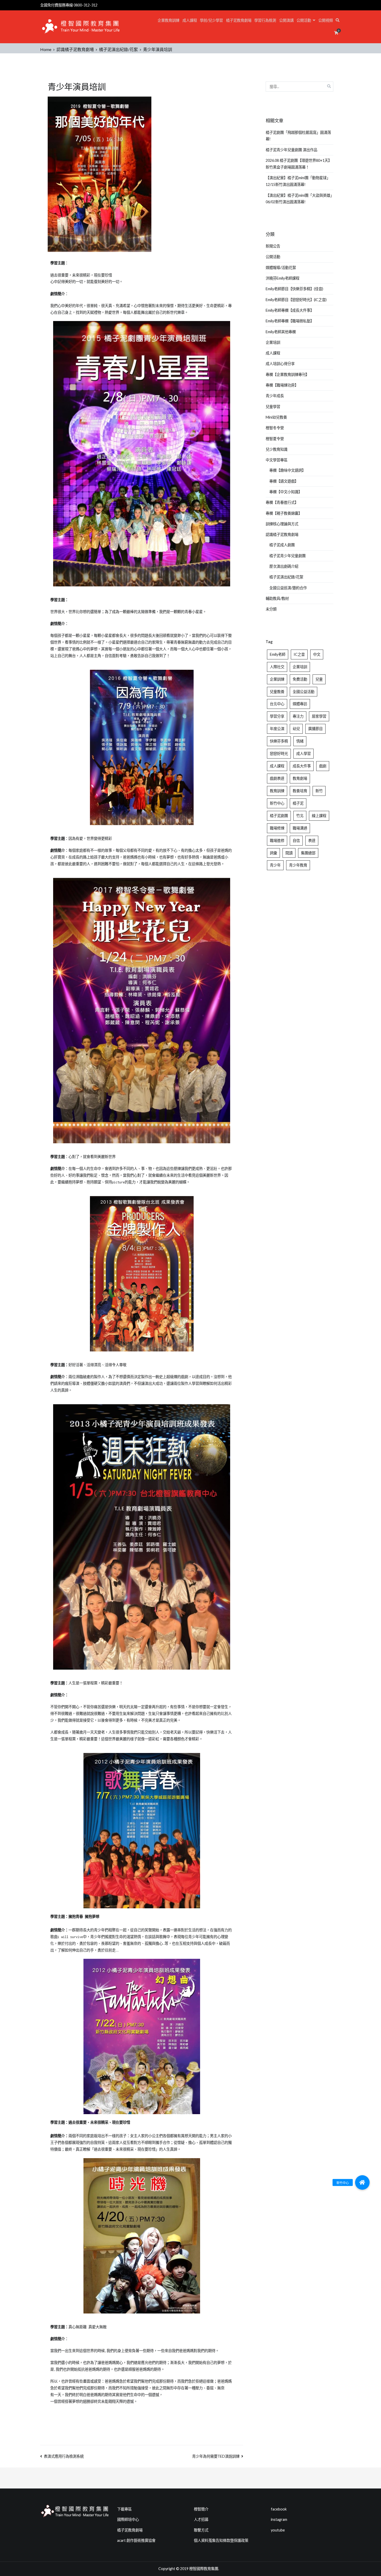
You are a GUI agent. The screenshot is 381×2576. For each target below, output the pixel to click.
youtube (278, 2530)
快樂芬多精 (279, 741)
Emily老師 (278, 654)
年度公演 (277, 729)
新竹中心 (277, 803)
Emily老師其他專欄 (281, 332)
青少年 (275, 865)
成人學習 (304, 754)
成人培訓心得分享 (280, 364)
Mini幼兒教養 (276, 417)
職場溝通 (300, 828)
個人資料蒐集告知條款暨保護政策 (221, 2540)
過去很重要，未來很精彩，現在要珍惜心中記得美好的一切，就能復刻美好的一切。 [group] (87, 279)
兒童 (319, 679)
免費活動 (300, 679)
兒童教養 (277, 692)
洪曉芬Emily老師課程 (283, 278)
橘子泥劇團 (279, 816)
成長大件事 (302, 766)
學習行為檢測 (265, 20)
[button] (362, 2182)
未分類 (271, 609)
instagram (279, 2519)
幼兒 (296, 729)
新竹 (319, 791)
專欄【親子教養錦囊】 (284, 513)
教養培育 (300, 791)
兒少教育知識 (277, 449)
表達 (312, 841)
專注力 (298, 716)
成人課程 (190, 20)
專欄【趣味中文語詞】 (287, 470)
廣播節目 (315, 729)
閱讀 (289, 853)
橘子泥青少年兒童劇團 (287, 556)
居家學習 (319, 716)
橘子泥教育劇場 (239, 20)
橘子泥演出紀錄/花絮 (286, 577)
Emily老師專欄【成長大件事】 (290, 310)
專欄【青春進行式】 (282, 502)
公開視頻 (326, 20)
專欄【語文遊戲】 (284, 481)
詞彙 (273, 853)
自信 (296, 841)
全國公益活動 (304, 692)
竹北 (300, 816)
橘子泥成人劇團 (282, 545)
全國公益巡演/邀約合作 (288, 588)
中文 (317, 654)
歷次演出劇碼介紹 (284, 566)
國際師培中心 (128, 2519)
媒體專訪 (300, 704)
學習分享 (277, 716)
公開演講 (286, 20)
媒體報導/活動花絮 (281, 268)
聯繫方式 (201, 2530)
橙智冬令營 (275, 428)
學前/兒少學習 (211, 20)
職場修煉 (277, 828)
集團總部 (308, 853)
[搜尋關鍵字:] (300, 87)
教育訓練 (277, 791)
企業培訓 (273, 342)
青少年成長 (275, 396)
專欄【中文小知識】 (286, 492)
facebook (279, 2509)
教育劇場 (300, 778)
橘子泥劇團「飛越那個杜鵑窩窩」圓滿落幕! (298, 136)
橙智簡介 (201, 2509)
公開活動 (304, 20)
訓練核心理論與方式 (282, 524)
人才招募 (201, 2519)
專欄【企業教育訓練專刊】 (287, 374)
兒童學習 (273, 407)
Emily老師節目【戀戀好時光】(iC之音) (296, 300)
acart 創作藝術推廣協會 (136, 2540)
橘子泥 (298, 803)
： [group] (59, 263)
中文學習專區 (277, 460)
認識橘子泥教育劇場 (282, 534)
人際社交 (277, 667)
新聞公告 (273, 246)
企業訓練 (277, 679)
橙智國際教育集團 (204, 2569)
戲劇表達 (277, 778)
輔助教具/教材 (277, 598)
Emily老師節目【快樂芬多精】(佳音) (294, 289)
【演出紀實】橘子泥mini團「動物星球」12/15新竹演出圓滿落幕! (298, 181)
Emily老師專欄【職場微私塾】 (290, 321)
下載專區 (124, 2509)
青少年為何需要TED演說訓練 (216, 2456)
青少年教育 (298, 865)
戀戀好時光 (279, 754)
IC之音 (299, 654)
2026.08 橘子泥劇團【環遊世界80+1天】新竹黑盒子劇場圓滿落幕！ (299, 164)
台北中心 (277, 704)
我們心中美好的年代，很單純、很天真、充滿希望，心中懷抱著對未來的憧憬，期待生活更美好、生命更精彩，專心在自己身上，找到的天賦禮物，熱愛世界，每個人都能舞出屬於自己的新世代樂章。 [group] (141, 309)
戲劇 (323, 766)
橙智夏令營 (275, 439)
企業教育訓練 (168, 20)
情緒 (300, 741)
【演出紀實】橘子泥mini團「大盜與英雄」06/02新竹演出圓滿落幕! (299, 199)
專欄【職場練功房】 (282, 385)
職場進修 (277, 841)
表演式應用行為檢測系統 (64, 2456)
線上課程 (319, 816)
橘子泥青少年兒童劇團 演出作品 (291, 150)
